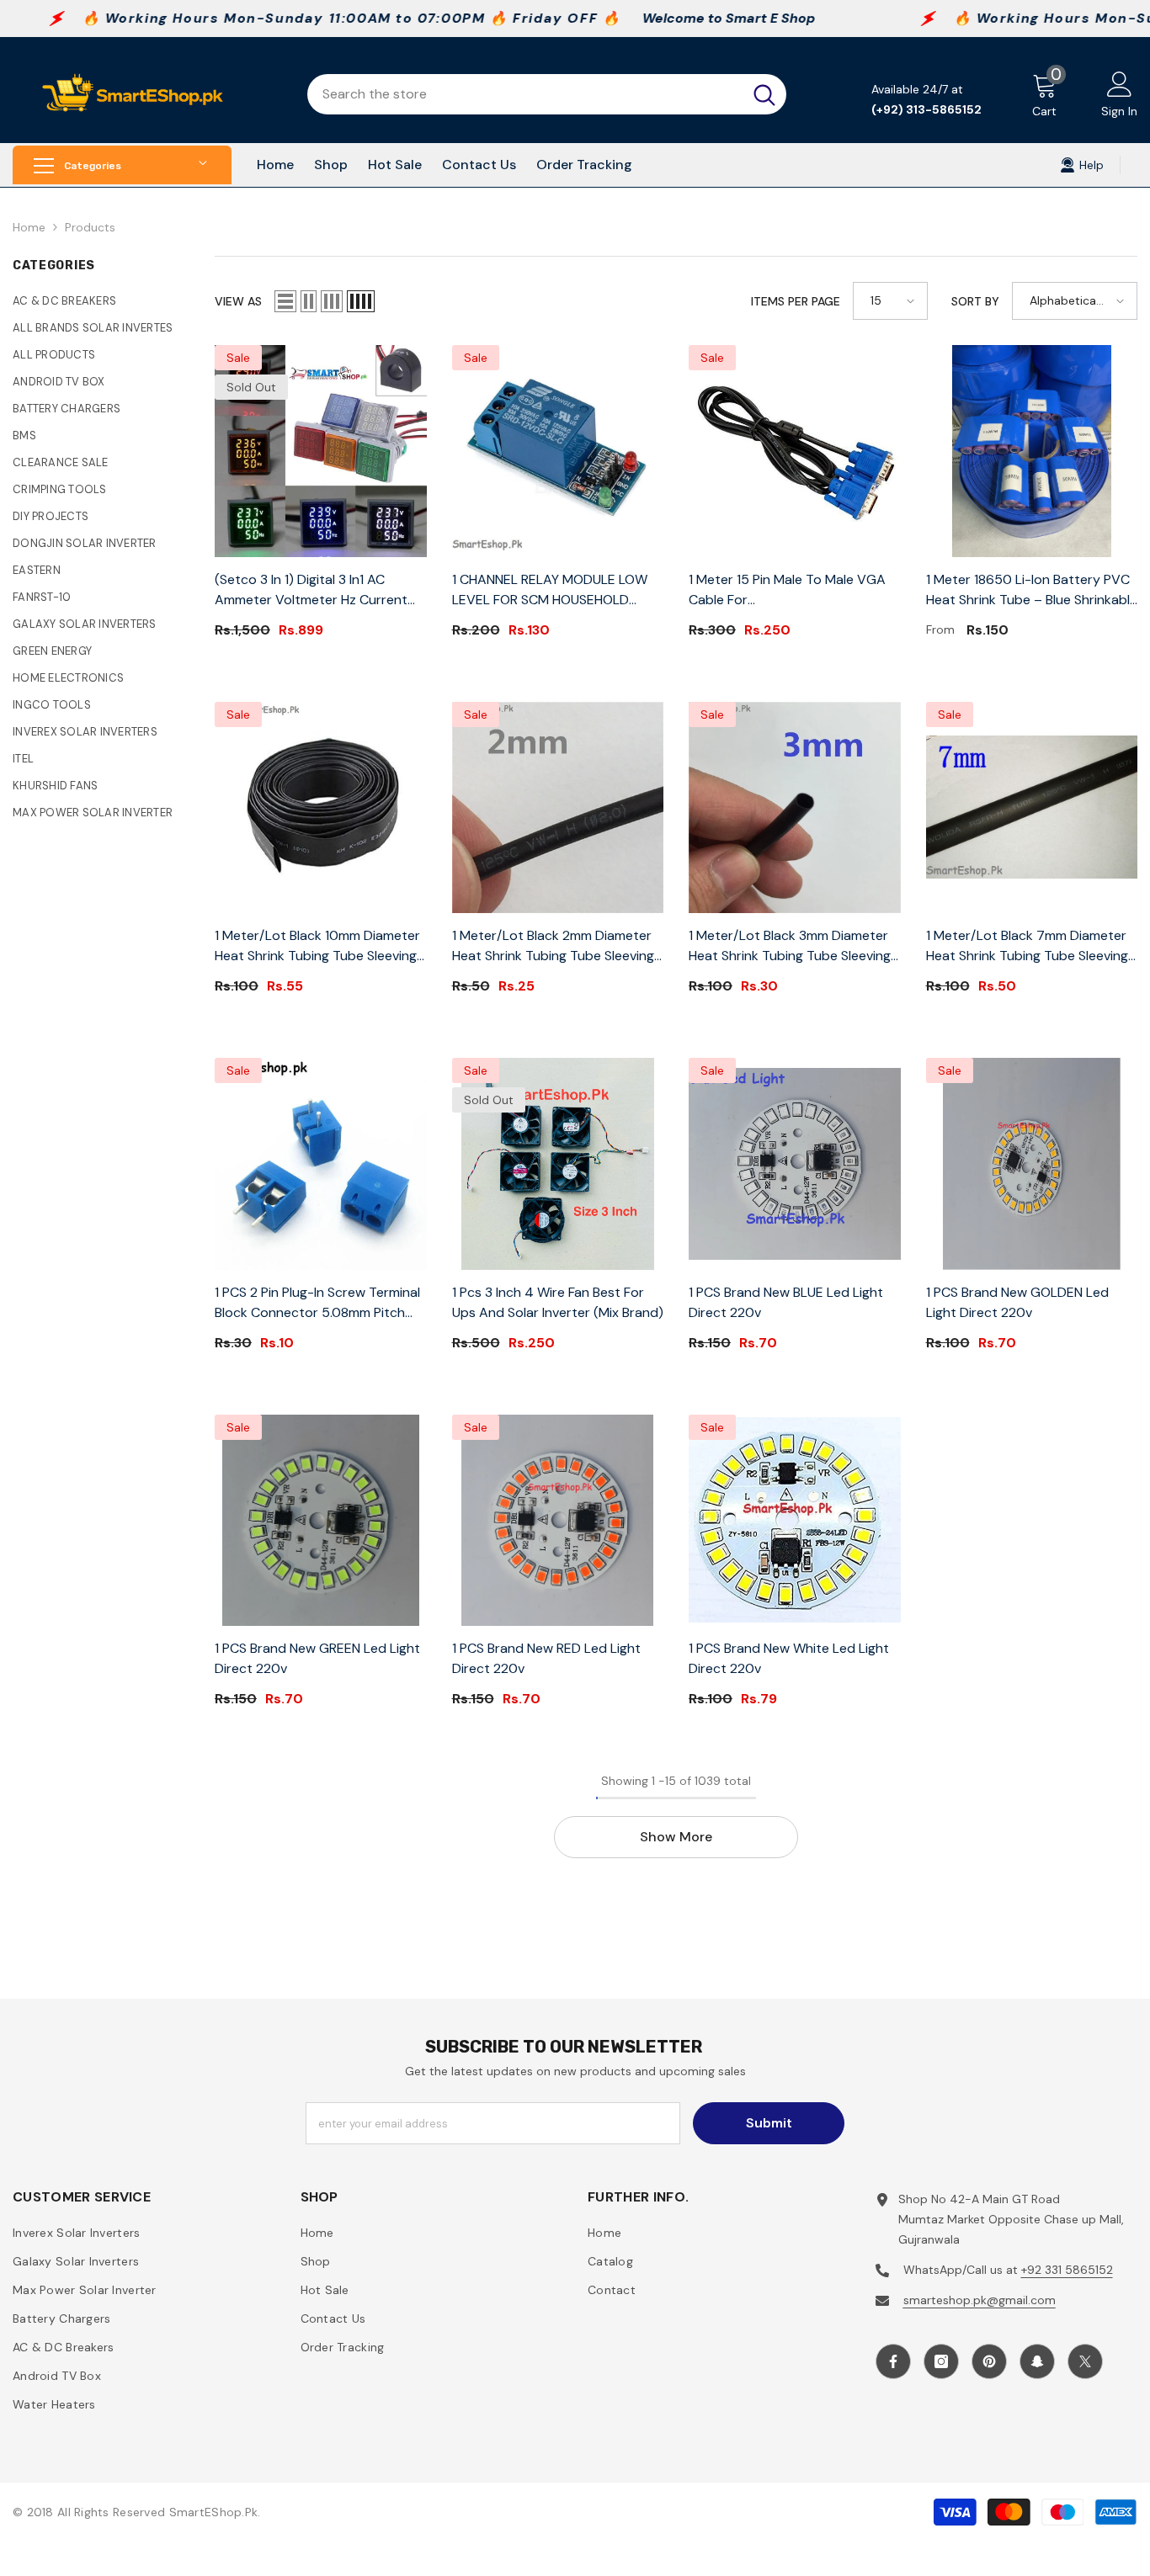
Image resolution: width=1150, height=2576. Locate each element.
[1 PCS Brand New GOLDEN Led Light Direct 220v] (1032, 1164)
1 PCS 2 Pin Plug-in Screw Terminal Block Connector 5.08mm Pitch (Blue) (317, 1303)
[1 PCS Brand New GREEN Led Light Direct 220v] (321, 1521)
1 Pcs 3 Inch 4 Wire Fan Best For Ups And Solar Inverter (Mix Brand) (558, 1302)
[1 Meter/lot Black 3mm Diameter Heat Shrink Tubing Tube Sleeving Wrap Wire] (795, 808)
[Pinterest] (989, 2361)
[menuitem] (101, 301)
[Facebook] (893, 2361)
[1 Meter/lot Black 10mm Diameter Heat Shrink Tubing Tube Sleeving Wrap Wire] (321, 808)
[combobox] (525, 94)
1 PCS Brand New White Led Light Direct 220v (789, 1658)
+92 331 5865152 (1067, 2270)
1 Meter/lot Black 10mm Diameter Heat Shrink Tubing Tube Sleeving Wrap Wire (317, 946)
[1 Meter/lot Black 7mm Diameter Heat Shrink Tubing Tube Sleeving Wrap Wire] (1032, 808)
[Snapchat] (1037, 2361)
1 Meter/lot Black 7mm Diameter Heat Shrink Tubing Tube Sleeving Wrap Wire (1027, 946)
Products (90, 227)
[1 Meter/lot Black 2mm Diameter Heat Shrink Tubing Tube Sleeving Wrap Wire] (558, 808)
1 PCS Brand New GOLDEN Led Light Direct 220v (1017, 1302)
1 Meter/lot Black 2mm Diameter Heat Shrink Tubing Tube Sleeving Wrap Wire (553, 946)
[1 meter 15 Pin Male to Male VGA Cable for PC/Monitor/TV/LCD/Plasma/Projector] (795, 451)
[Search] (547, 94)
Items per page (796, 301)
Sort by (975, 301)
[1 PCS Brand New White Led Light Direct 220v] (795, 1521)
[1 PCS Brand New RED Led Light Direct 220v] (558, 1521)
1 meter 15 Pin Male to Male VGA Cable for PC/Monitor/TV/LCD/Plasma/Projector (795, 590)
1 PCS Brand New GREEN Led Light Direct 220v (317, 1658)
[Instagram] (941, 2361)
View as (238, 301)
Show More (676, 1837)
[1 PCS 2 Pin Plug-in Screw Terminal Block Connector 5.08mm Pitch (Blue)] (321, 1164)
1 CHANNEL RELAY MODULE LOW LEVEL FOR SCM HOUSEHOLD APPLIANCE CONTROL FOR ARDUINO (550, 590)
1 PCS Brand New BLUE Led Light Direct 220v (786, 1302)
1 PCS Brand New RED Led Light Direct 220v (546, 1658)
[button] (285, 301)
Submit (769, 2123)
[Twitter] (1085, 2361)
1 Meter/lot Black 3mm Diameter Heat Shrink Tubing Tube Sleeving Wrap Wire (790, 946)
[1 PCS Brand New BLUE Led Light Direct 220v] (795, 1164)
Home (29, 227)
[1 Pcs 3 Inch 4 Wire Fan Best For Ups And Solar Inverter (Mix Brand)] (558, 1164)
